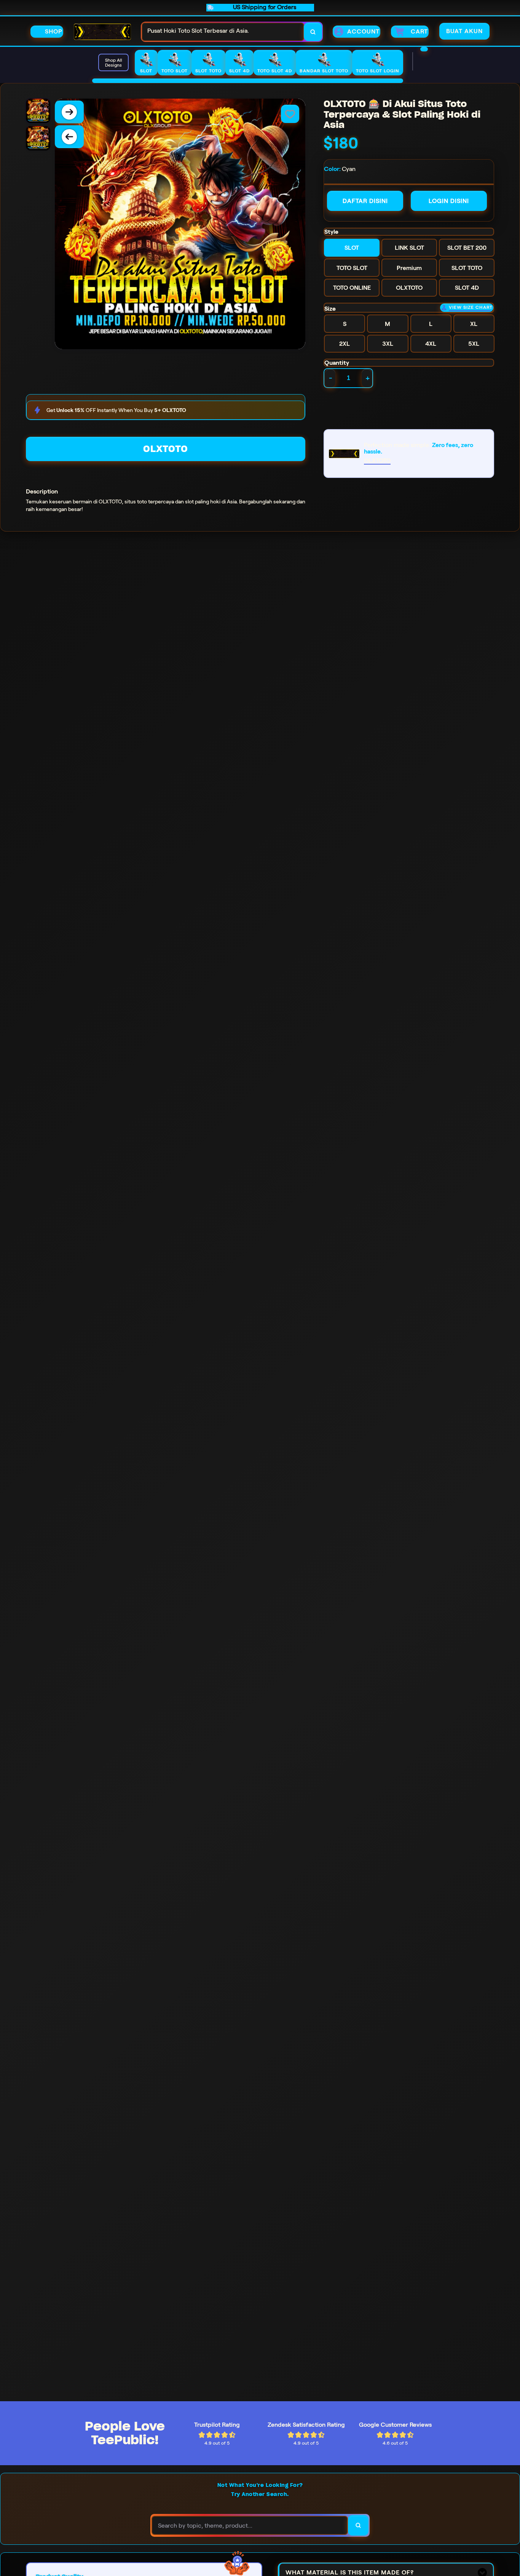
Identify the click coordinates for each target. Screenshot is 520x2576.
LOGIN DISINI (449, 201)
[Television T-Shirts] (248, 81)
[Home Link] (102, 32)
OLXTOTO (166, 449)
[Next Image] (69, 112)
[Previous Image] (69, 137)
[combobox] (223, 32)
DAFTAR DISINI (365, 201)
